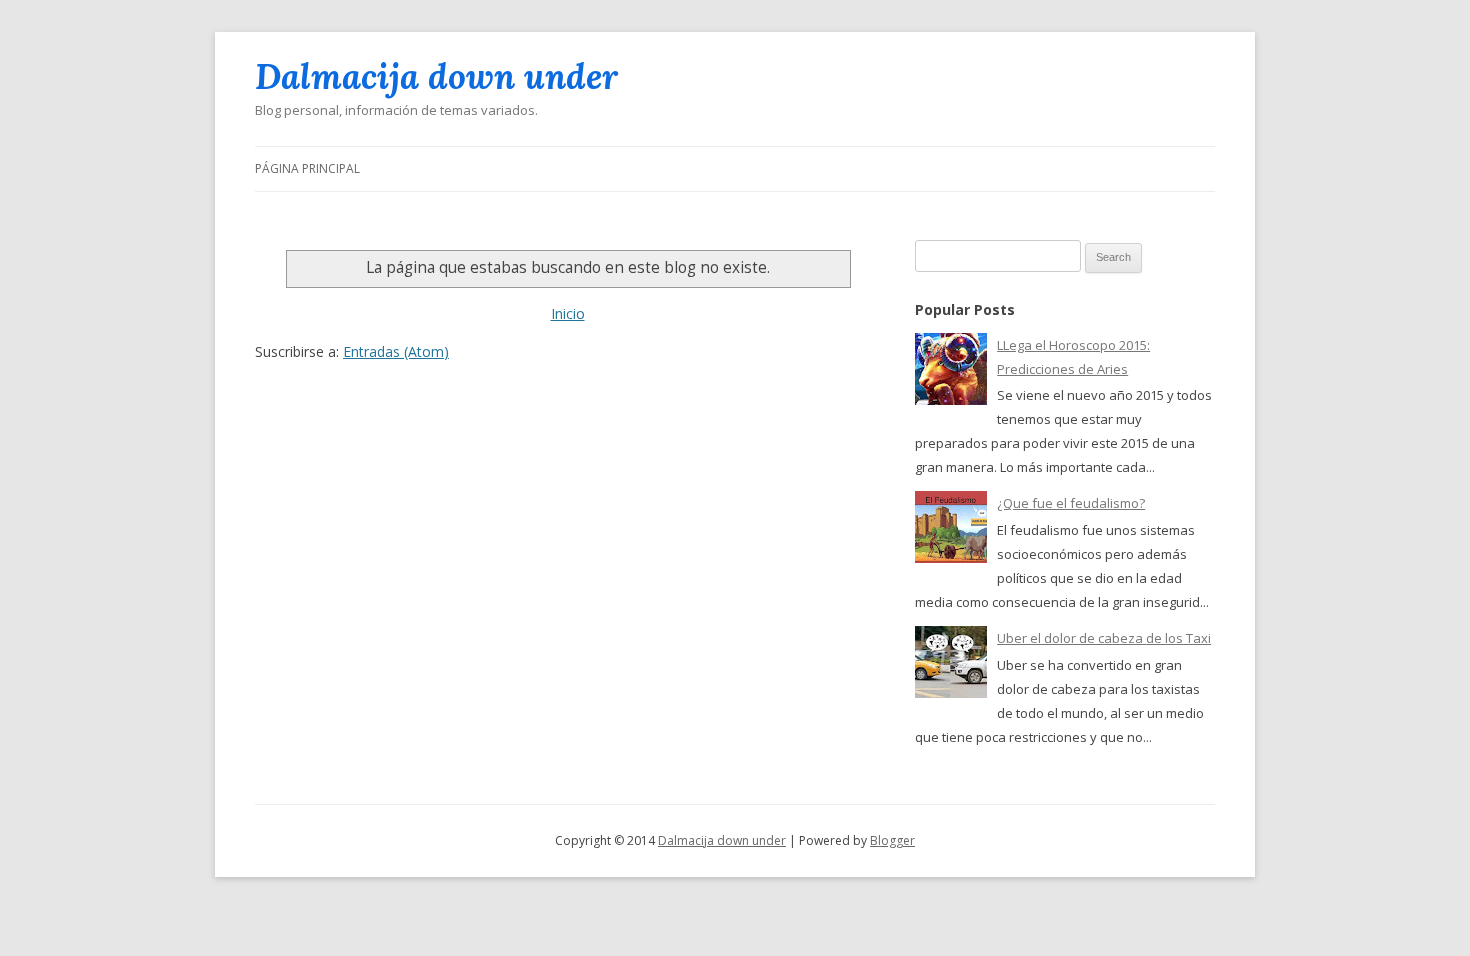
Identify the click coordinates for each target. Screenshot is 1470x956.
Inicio (568, 313)
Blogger (892, 840)
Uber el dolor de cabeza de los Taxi (1104, 638)
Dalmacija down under (436, 77)
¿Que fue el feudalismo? (1071, 503)
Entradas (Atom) (396, 351)
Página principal (307, 168)
